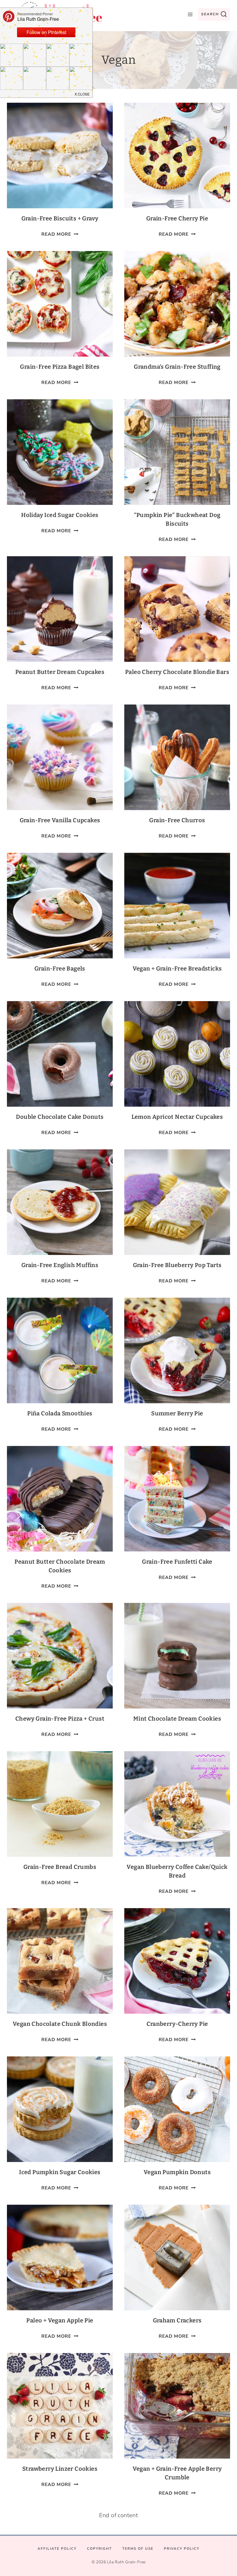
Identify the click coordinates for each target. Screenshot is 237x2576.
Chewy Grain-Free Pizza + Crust (60, 1719)
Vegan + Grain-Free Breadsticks (177, 968)
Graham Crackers (177, 2320)
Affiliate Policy (57, 2549)
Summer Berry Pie (177, 1413)
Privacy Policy (182, 2549)
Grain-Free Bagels (60, 968)
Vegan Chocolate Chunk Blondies (60, 2024)
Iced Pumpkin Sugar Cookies (60, 2172)
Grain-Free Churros (177, 820)
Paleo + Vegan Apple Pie (60, 2320)
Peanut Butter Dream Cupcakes (60, 672)
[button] (82, 94)
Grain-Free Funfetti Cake (177, 1562)
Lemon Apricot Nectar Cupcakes (177, 1117)
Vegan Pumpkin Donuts (177, 2172)
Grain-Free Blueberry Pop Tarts (177, 1265)
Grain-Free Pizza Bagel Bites (60, 367)
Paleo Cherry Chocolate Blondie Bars (177, 672)
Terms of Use (138, 2549)
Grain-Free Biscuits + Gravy (60, 218)
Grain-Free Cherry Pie (177, 218)
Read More (60, 234)
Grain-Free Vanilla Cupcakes (60, 820)
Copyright (99, 2549)
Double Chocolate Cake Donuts (60, 1117)
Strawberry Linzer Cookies (60, 2469)
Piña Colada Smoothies (60, 1413)
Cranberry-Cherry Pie (177, 2024)
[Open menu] (190, 14)
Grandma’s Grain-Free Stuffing (177, 367)
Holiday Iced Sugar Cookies (60, 515)
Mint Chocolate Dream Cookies (177, 1719)
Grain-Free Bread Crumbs (60, 1867)
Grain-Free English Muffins (60, 1265)
